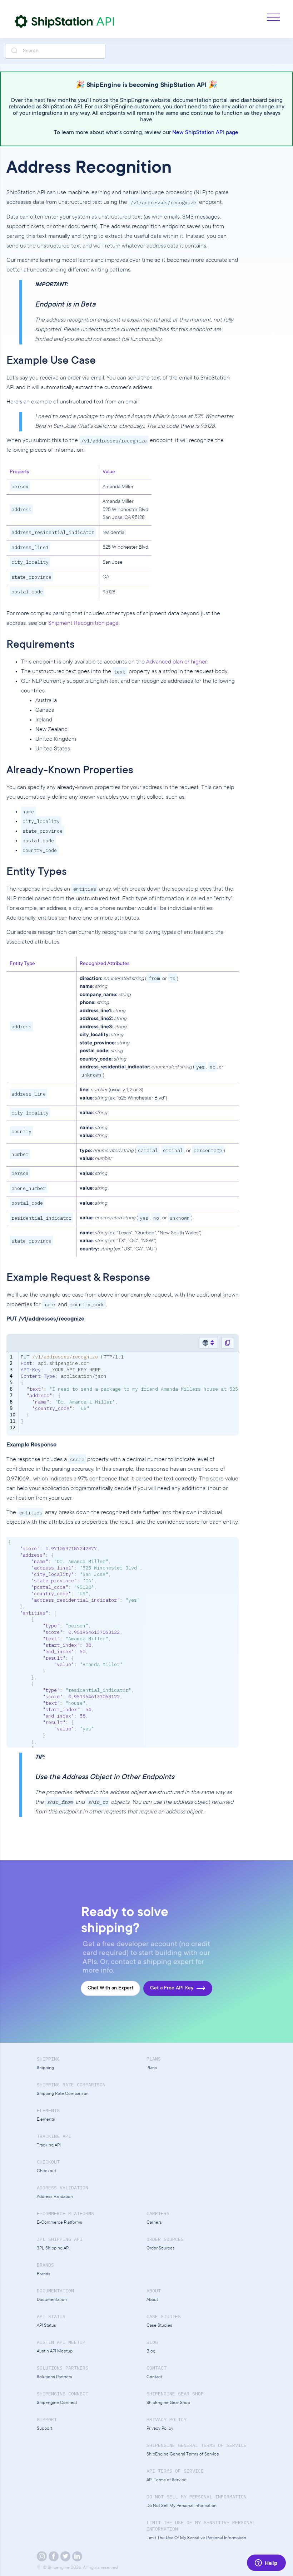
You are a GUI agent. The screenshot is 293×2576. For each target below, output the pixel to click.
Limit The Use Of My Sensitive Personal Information (196, 2538)
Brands (44, 2274)
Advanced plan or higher (176, 662)
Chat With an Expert (110, 1988)
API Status (46, 2326)
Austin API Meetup (55, 2352)
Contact (154, 2377)
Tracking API (49, 2146)
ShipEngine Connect (57, 2403)
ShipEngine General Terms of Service (183, 2455)
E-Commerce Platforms (59, 2223)
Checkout (46, 2171)
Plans (152, 2068)
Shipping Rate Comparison (63, 2094)
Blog (151, 2352)
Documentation (52, 2300)
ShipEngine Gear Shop (168, 2403)
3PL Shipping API (53, 2249)
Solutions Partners (54, 2377)
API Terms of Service (167, 2480)
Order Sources (161, 2249)
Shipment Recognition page (83, 623)
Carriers (154, 2223)
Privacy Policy (160, 2429)
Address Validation (55, 2197)
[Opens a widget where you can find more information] (266, 2563)
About (152, 2300)
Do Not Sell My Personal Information (182, 2506)
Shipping (45, 2068)
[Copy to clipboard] (228, 1343)
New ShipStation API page (205, 133)
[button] (270, 17)
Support (44, 2429)
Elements (46, 2120)
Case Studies (159, 2326)
